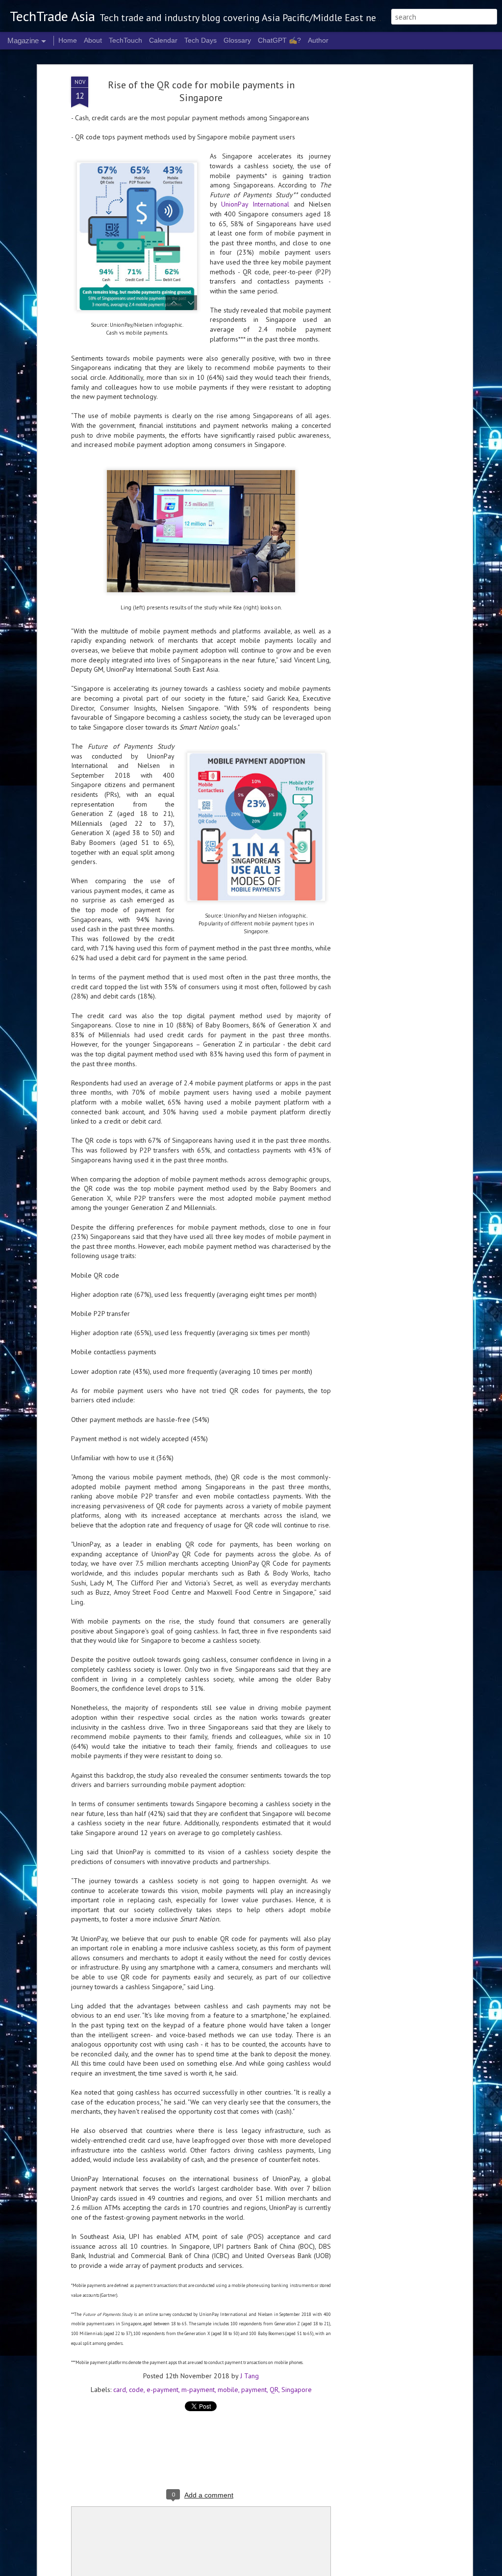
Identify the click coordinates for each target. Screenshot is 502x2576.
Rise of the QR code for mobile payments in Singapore (201, 91)
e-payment (163, 2390)
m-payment (198, 2390)
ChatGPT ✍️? (279, 40)
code (136, 2390)
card (120, 2390)
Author (318, 40)
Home (68, 40)
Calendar (163, 40)
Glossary (237, 40)
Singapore (297, 2390)
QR (274, 2390)
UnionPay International (255, 204)
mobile (228, 2390)
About (93, 40)
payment (254, 2390)
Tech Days (201, 40)
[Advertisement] (385, 231)
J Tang (250, 2376)
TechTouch (125, 40)
